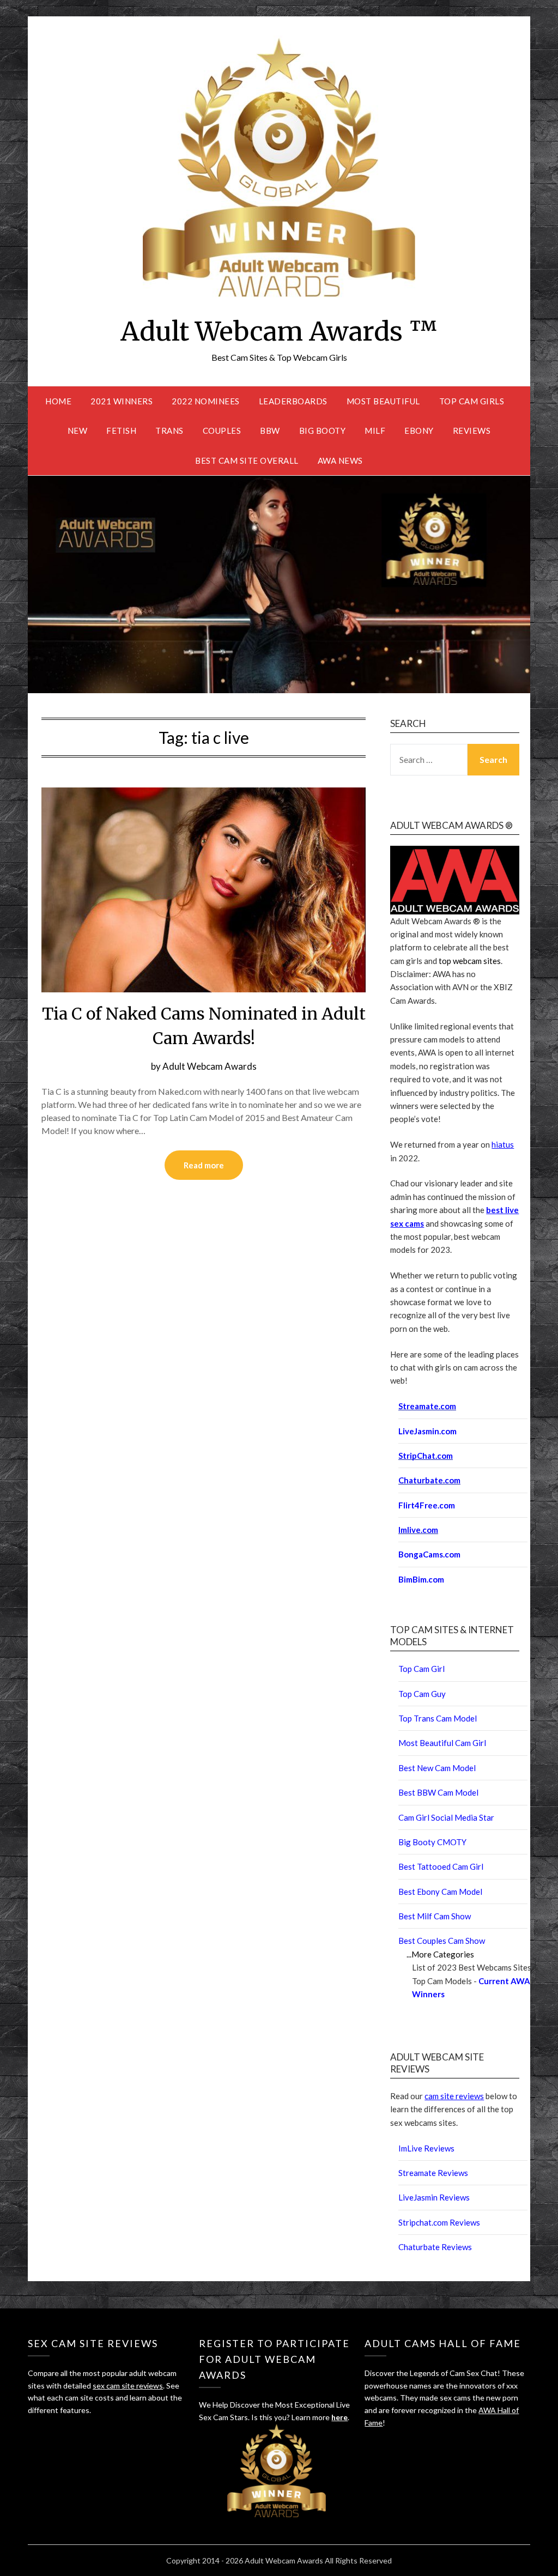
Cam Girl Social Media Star (446, 1817)
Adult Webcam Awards (210, 1066)
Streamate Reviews (433, 2173)
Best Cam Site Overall (247, 460)
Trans (169, 431)
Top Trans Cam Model (438, 1718)
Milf (375, 431)
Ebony (419, 431)
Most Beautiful (383, 401)
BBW (270, 431)
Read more (204, 1165)
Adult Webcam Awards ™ (279, 331)
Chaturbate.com (429, 1480)
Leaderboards (293, 401)
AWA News (340, 460)
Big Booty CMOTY (432, 1842)
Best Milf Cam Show (435, 1916)
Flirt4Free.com (427, 1505)
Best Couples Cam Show (442, 1941)
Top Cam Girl (421, 1669)
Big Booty (323, 431)
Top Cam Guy (422, 1694)
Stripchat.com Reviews (439, 2222)
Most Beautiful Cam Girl (442, 1743)
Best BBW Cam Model (438, 1792)
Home (58, 401)
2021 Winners (122, 401)
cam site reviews (454, 2096)
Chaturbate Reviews (435, 2247)
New (78, 431)
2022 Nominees (206, 401)
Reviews (472, 431)
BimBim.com (421, 1579)
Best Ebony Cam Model (440, 1892)
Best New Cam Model (437, 1768)
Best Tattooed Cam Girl (441, 1866)
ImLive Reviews (426, 2148)
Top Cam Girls (472, 401)
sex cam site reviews (128, 2386)
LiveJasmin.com (427, 1431)
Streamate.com (427, 1406)
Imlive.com (418, 1530)
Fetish (121, 431)
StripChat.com (426, 1456)
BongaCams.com (429, 1554)
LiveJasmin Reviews (434, 2197)
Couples (222, 431)
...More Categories (440, 1954)
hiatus (503, 1144)
